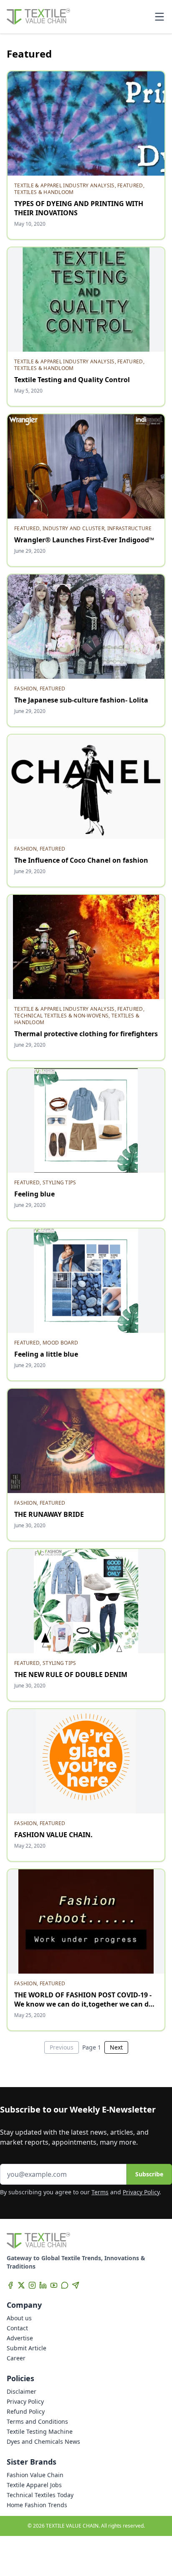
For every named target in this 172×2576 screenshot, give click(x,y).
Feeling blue (34, 1194)
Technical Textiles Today (40, 2495)
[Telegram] (76, 2285)
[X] (21, 2285)
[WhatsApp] (65, 2285)
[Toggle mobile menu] (159, 17)
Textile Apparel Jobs (34, 2485)
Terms (100, 2192)
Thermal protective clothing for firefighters (86, 1034)
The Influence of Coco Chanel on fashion (81, 860)
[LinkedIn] (43, 2285)
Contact (17, 2328)
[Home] (38, 17)
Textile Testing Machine (40, 2431)
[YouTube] (54, 2285)
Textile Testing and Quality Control (72, 380)
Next (116, 2047)
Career (16, 2358)
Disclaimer (21, 2391)
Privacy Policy (141, 2192)
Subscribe (149, 2174)
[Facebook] (10, 2285)
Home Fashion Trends (37, 2505)
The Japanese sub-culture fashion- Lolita (81, 700)
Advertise (20, 2338)
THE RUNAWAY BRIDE (49, 1514)
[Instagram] (32, 2285)
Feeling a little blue (46, 1354)
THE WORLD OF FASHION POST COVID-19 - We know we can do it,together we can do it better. (83, 2004)
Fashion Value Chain (35, 2475)
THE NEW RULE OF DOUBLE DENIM (71, 1675)
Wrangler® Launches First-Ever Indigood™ (84, 540)
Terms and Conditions (37, 2421)
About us (19, 2318)
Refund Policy (26, 2411)
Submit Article (27, 2348)
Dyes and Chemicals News (43, 2441)
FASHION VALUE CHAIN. (53, 1835)
